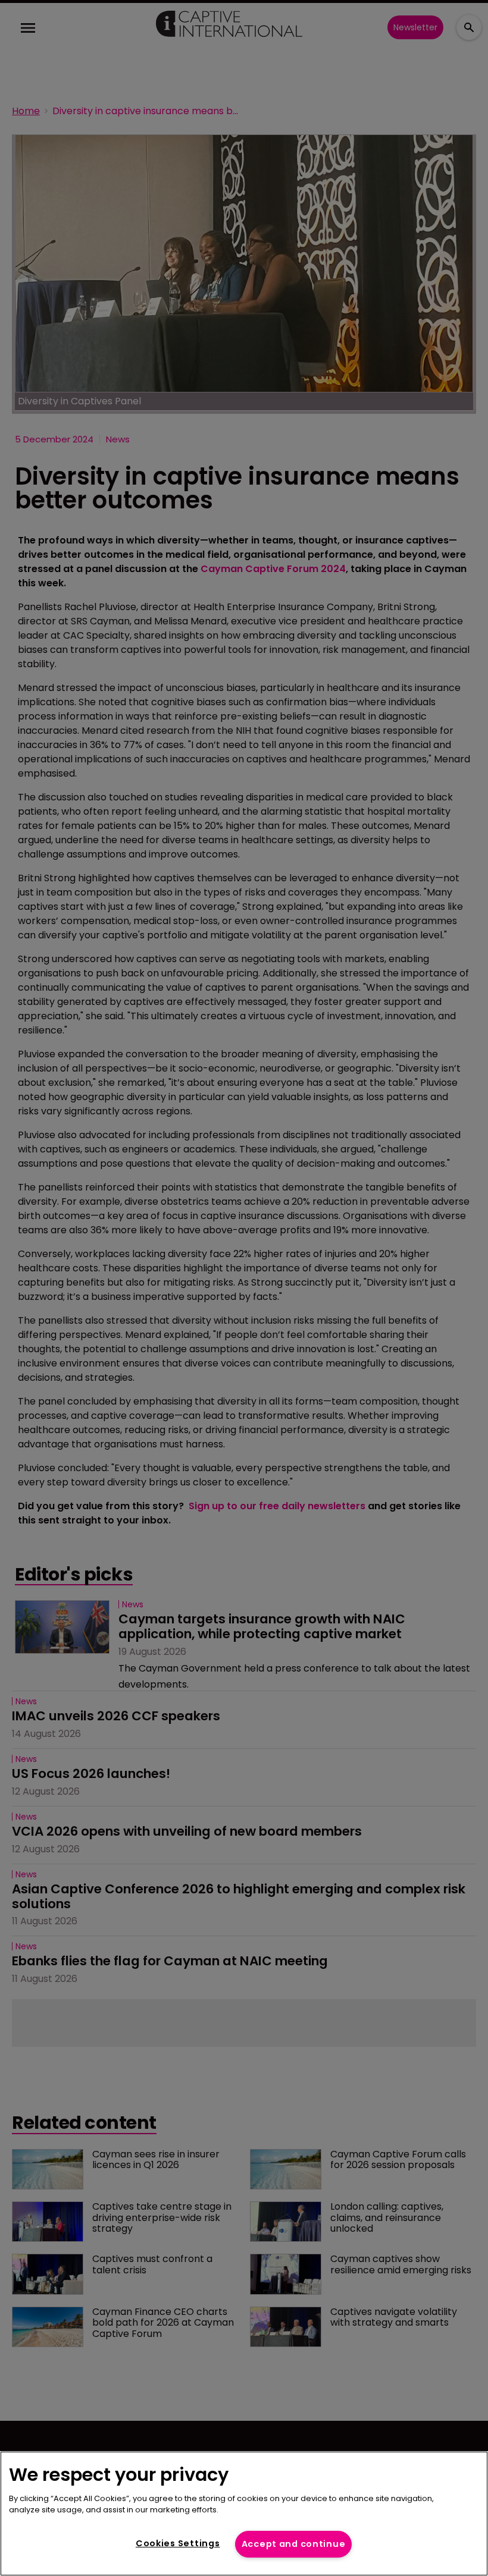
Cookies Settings (178, 2543)
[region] (244, 2514)
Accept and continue (294, 2544)
